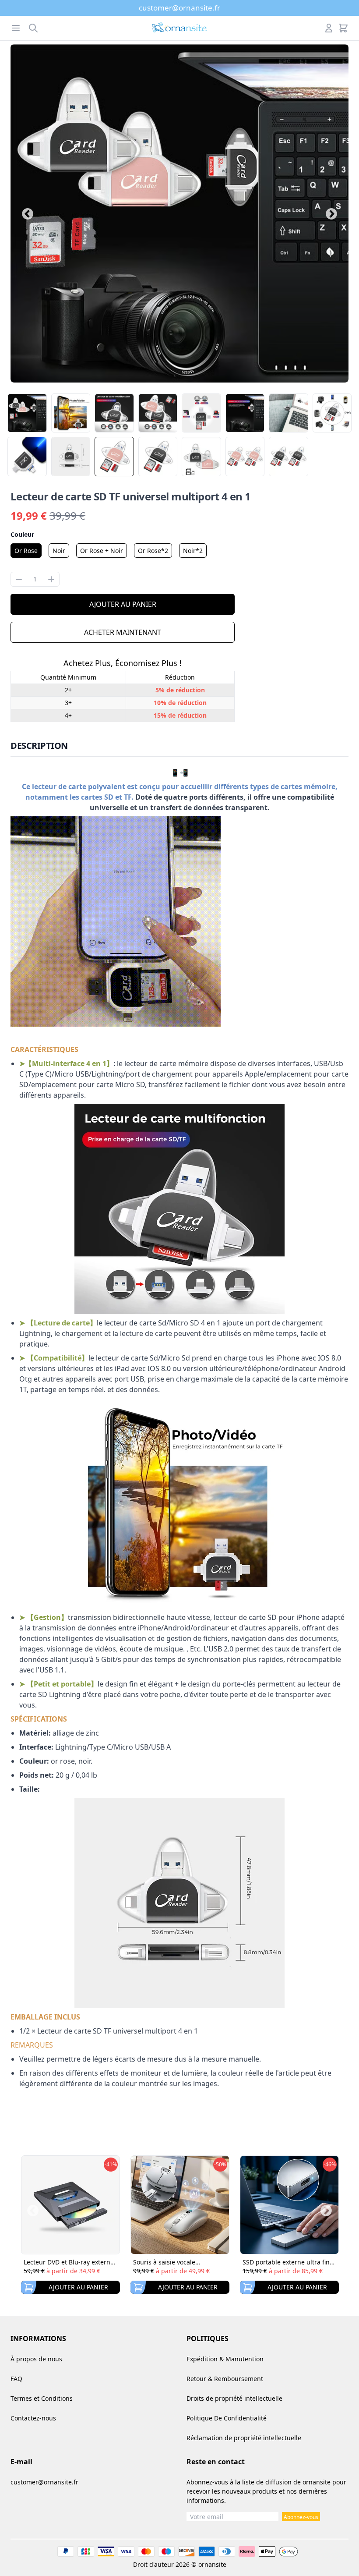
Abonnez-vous (301, 2517)
